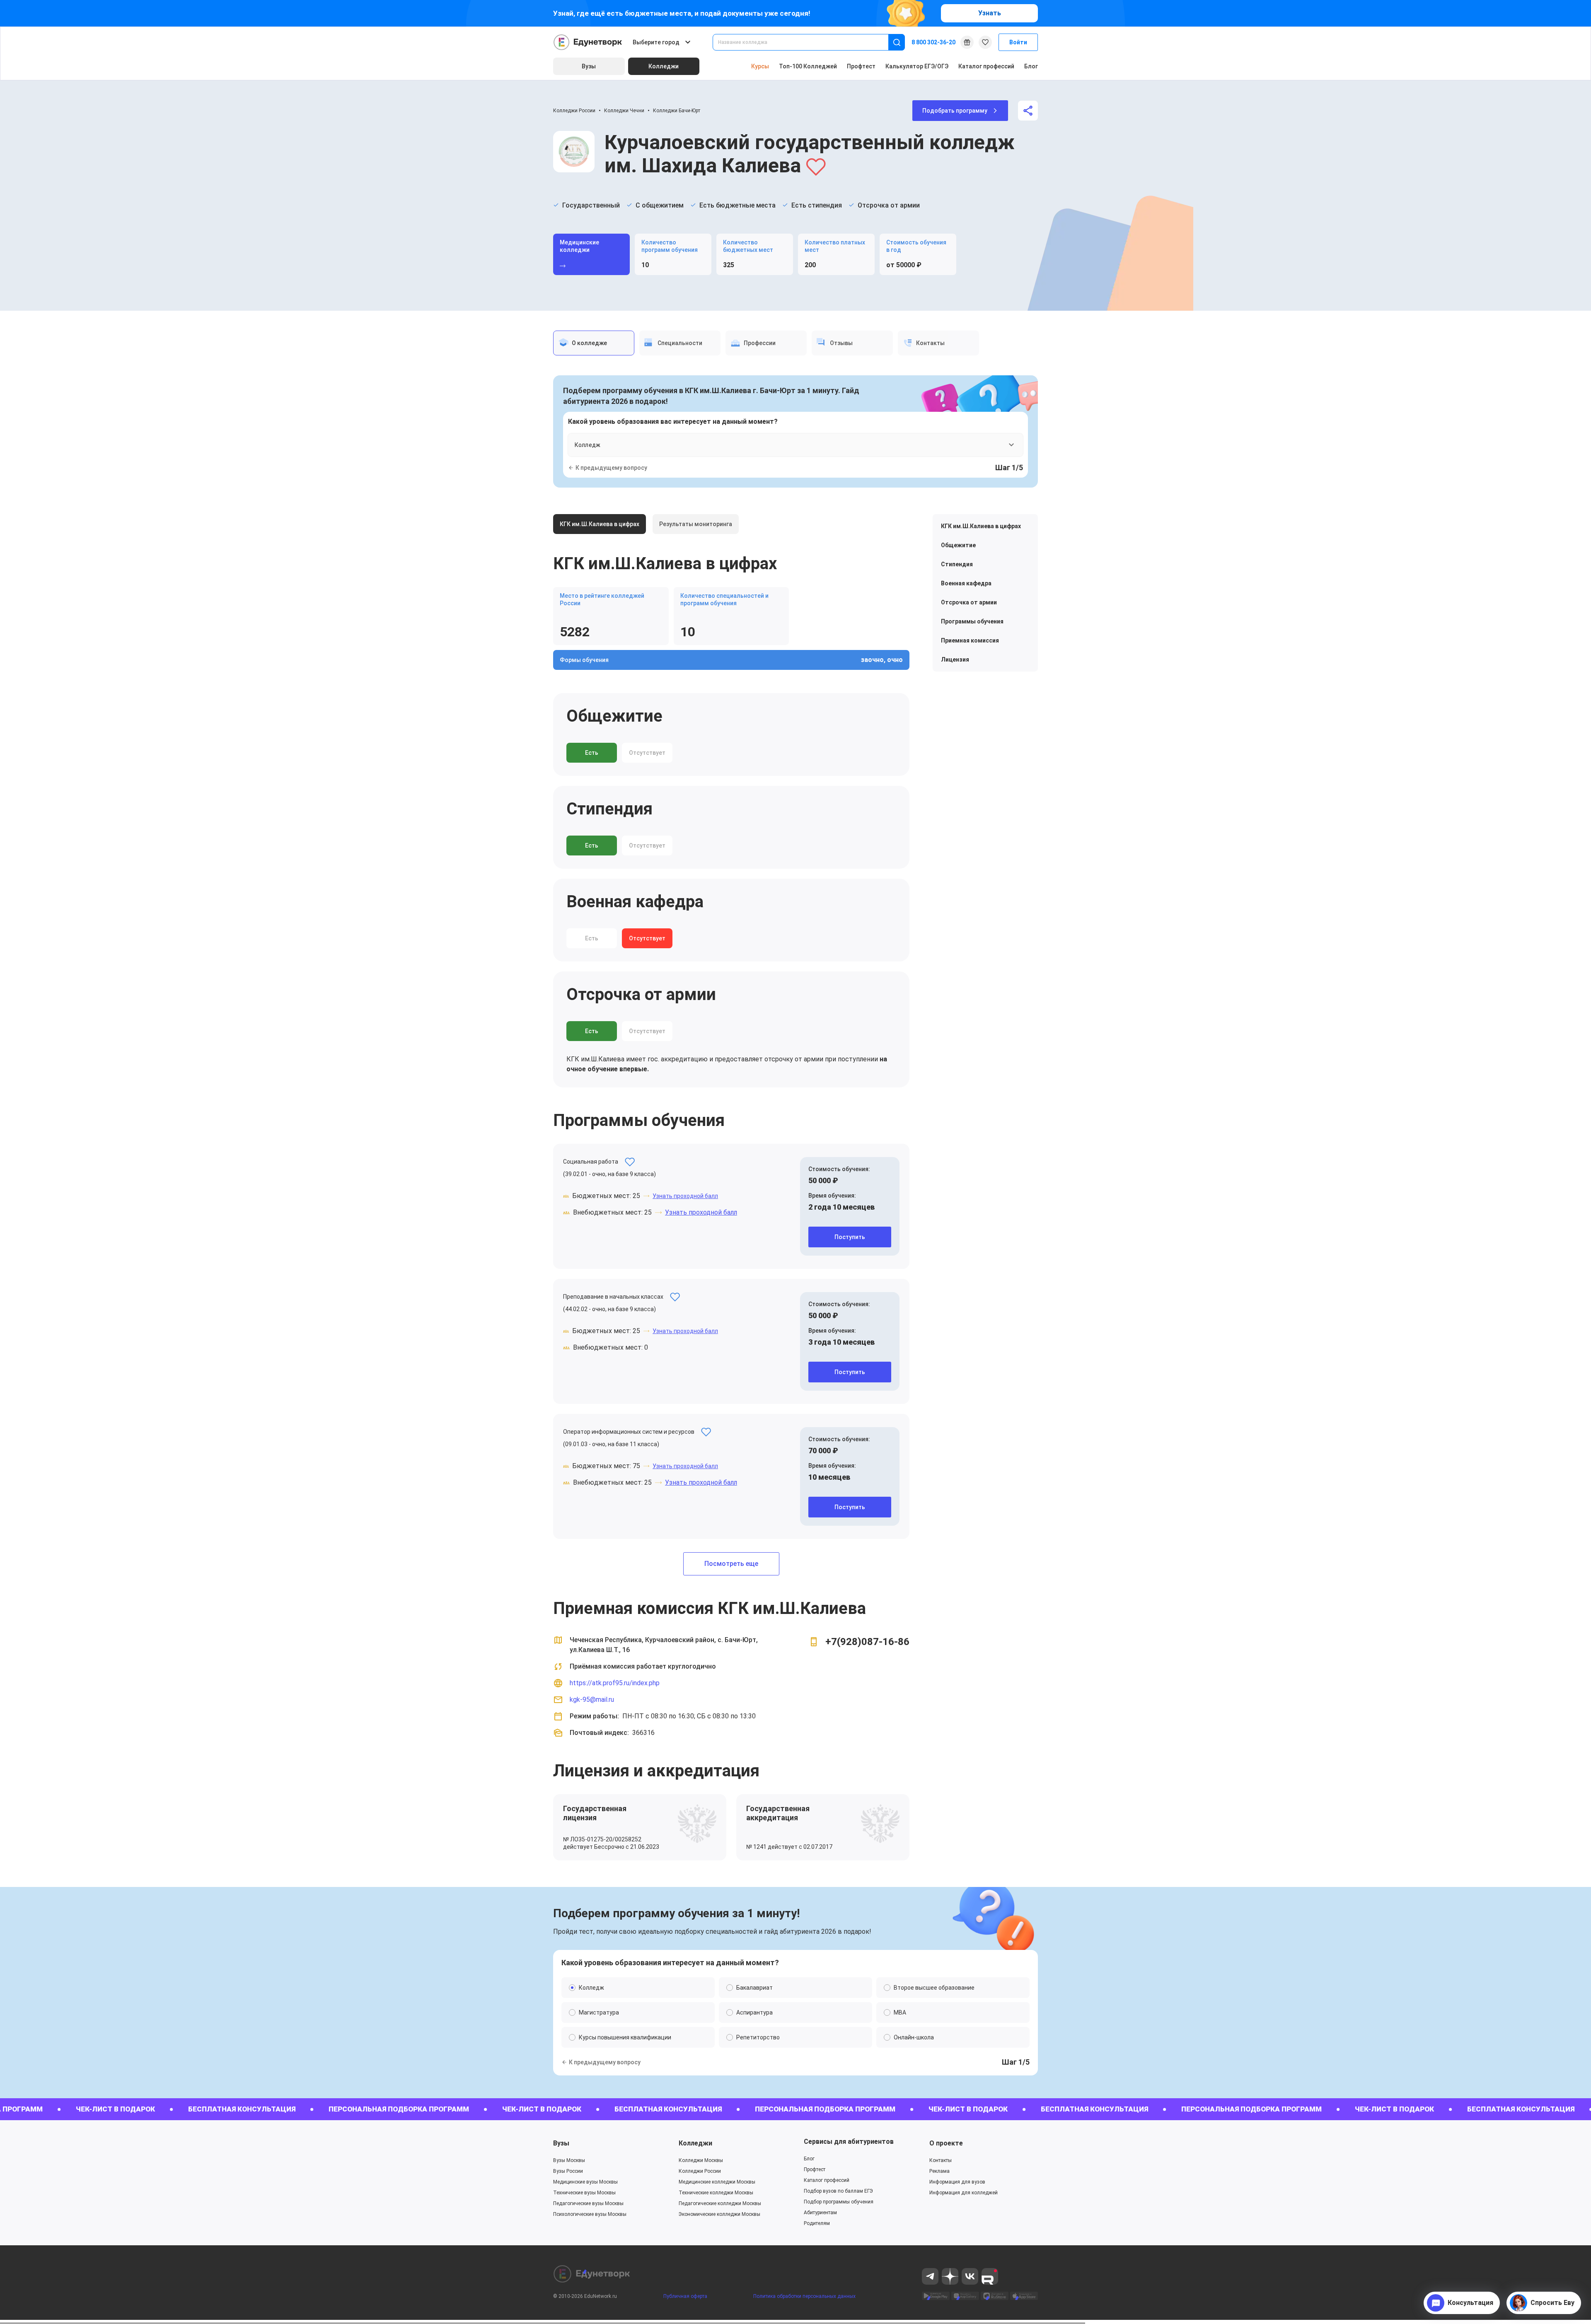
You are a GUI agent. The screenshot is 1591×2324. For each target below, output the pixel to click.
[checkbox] (795, 1248)
